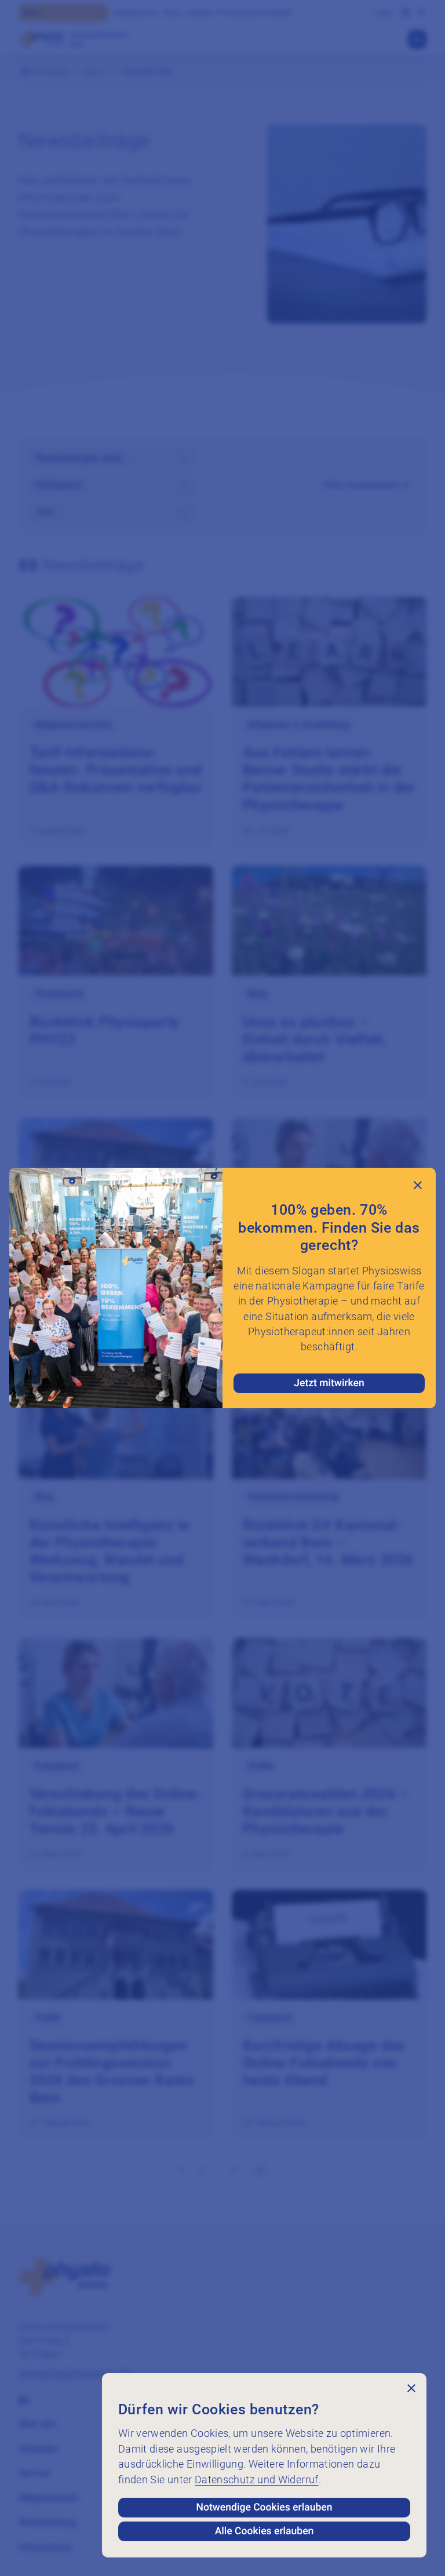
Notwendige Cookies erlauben (265, 2508)
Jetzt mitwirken (329, 1383)
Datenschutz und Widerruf (257, 2480)
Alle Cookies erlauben (265, 2531)
